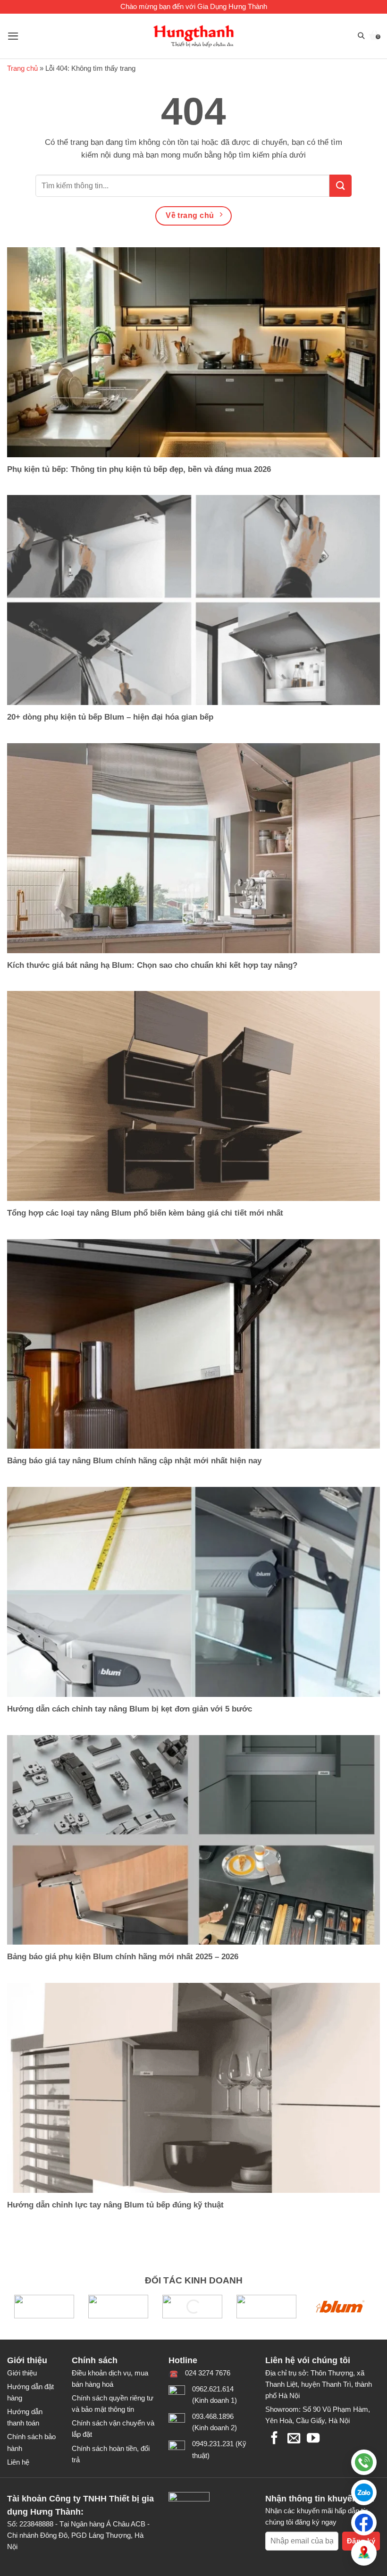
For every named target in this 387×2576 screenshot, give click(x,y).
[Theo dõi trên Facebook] (274, 2439)
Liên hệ (18, 2462)
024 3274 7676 (208, 2373)
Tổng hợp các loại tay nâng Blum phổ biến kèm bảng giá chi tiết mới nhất (145, 1213)
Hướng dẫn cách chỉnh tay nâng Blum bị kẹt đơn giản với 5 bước (130, 1709)
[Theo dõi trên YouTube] (313, 2439)
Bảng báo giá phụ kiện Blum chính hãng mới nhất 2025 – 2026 (123, 1956)
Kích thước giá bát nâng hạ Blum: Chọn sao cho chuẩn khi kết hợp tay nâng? (152, 965)
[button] (364, 2492)
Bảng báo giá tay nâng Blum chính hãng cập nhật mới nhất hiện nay (134, 1460)
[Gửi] (341, 186)
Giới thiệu (22, 2373)
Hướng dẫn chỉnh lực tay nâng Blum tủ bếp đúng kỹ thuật (115, 2205)
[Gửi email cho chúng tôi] (294, 2439)
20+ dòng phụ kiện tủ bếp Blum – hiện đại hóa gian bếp (110, 717)
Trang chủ (22, 68)
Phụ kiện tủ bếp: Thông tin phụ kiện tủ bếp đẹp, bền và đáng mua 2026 (139, 469)
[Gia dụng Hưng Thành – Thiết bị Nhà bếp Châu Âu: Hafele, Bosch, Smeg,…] (194, 36)
